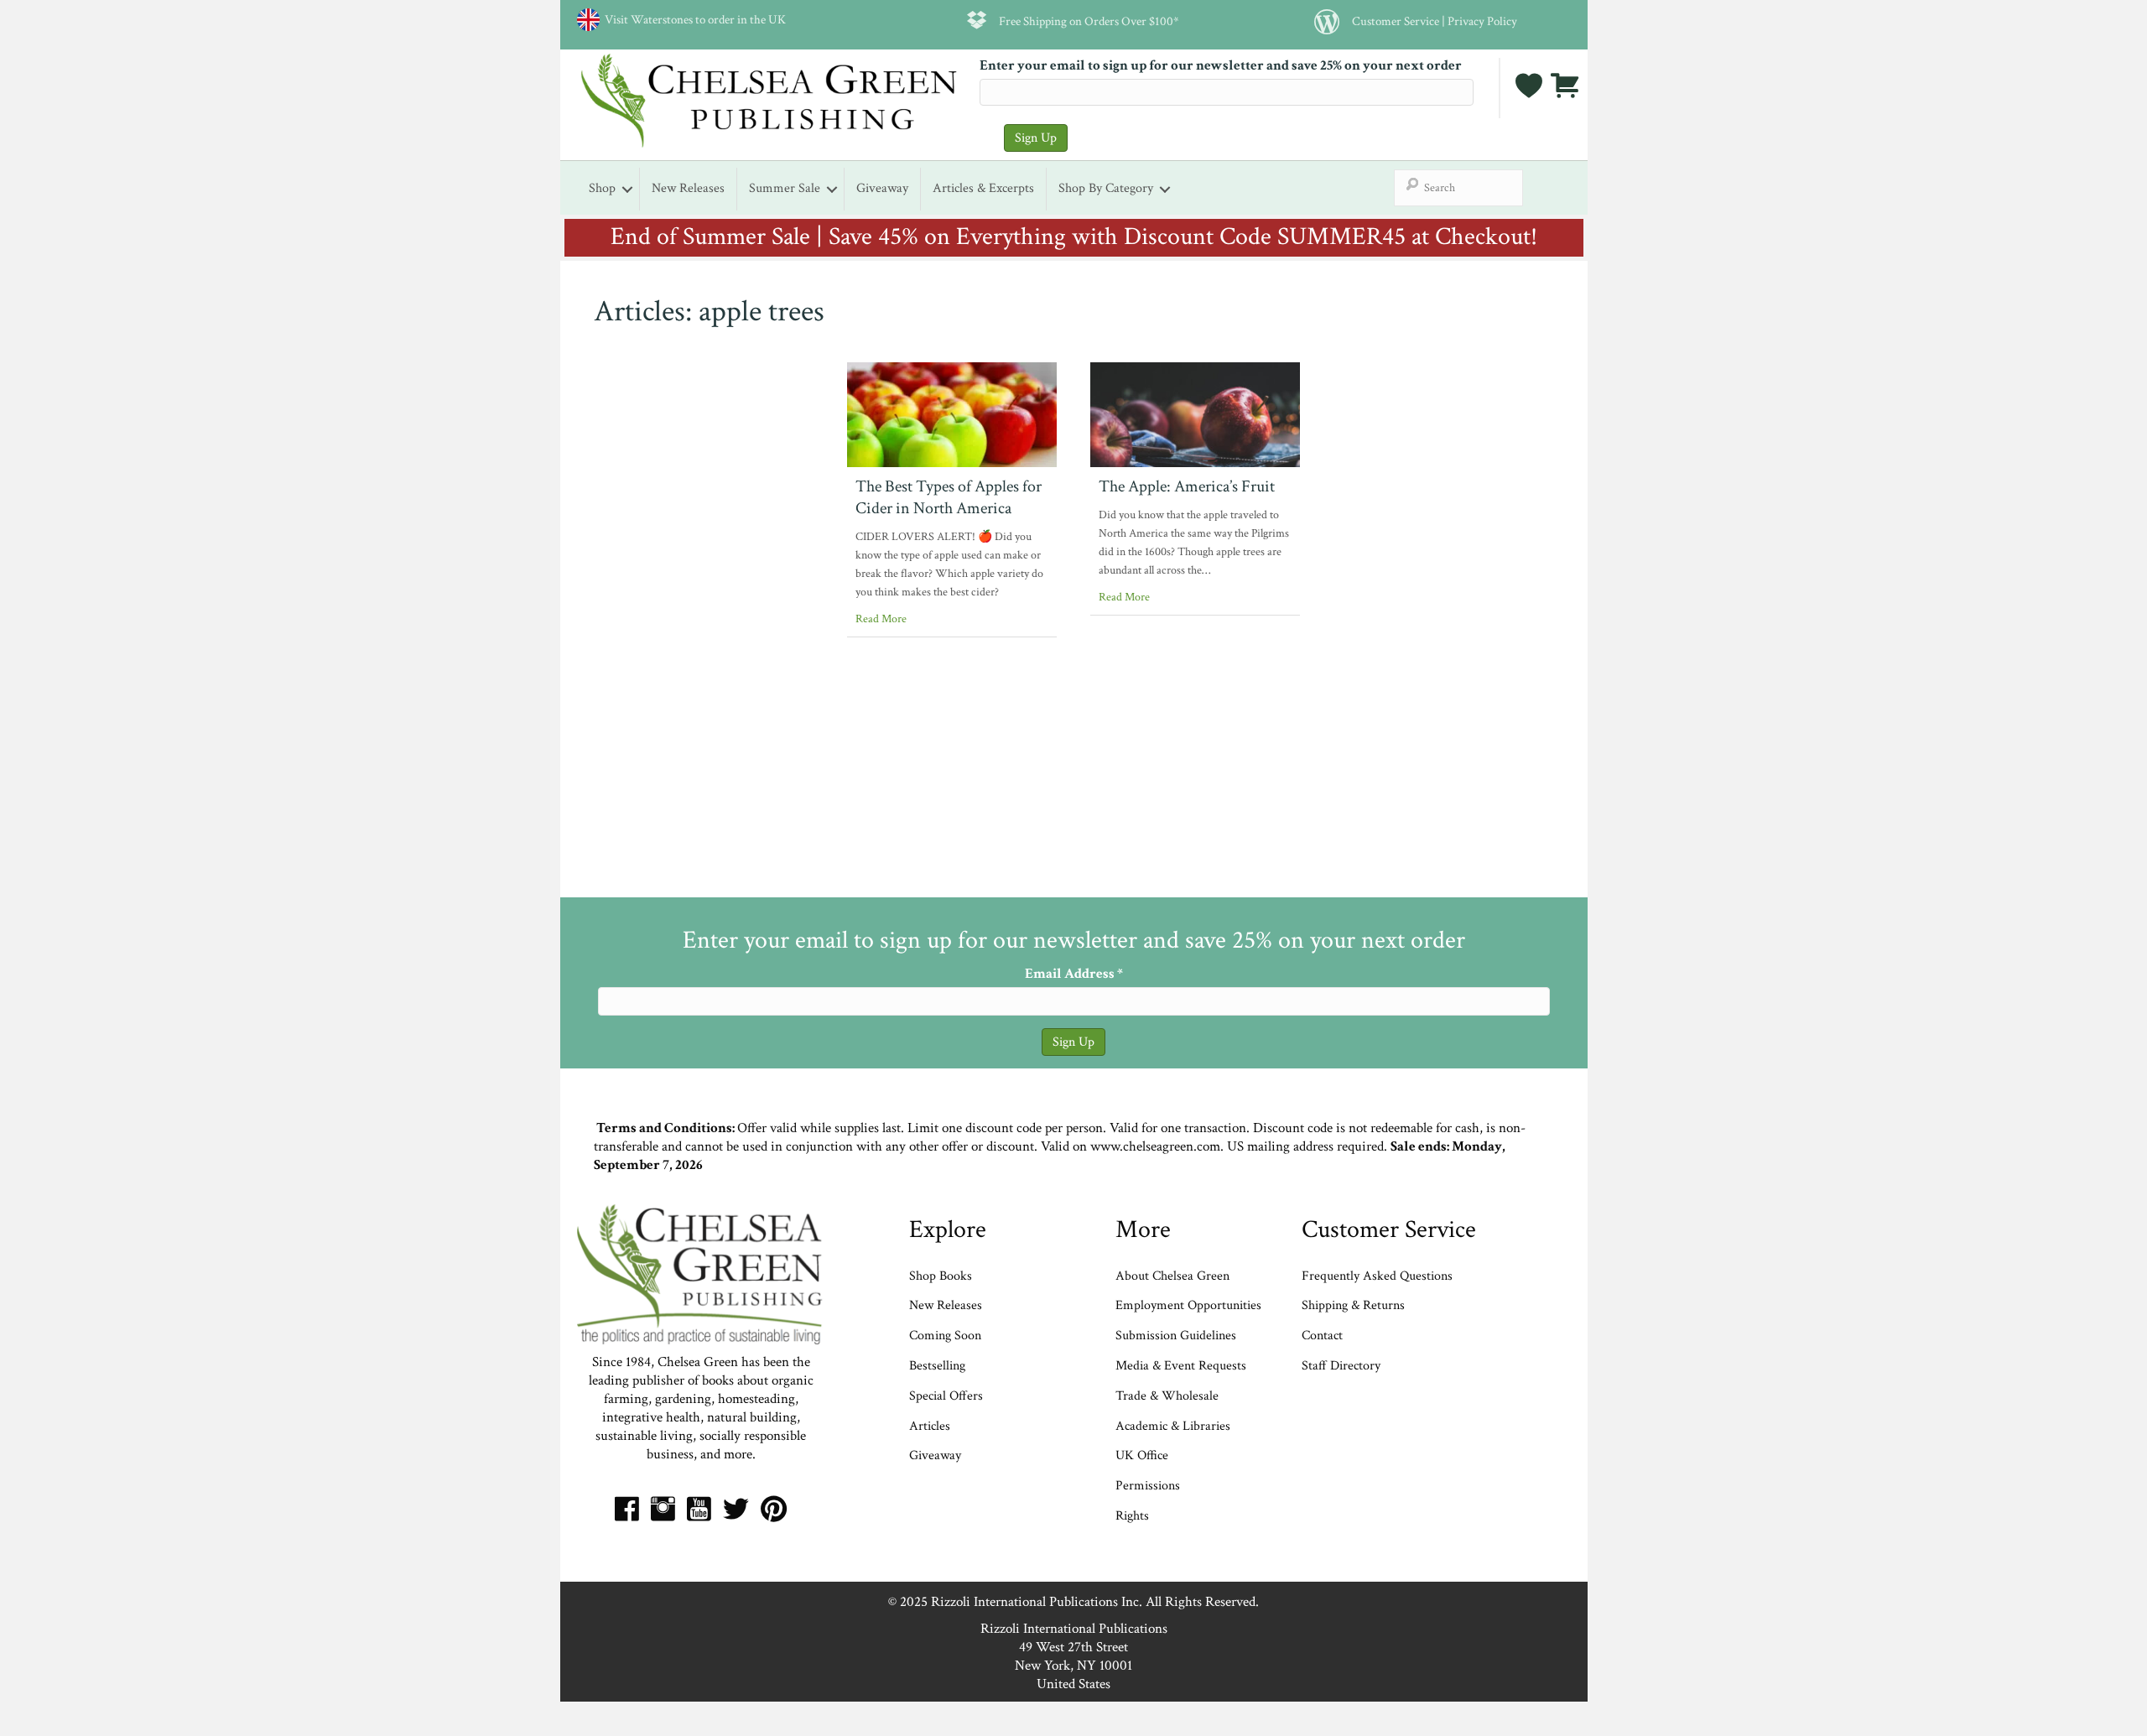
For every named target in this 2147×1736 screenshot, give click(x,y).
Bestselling (937, 1366)
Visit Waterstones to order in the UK (693, 19)
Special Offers (946, 1396)
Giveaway (882, 188)
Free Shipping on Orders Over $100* (1089, 21)
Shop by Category (1106, 188)
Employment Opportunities (1188, 1305)
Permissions (1148, 1486)
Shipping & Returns (1353, 1305)
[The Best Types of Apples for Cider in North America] (952, 413)
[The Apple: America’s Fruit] (1195, 413)
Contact (1322, 1336)
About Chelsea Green (1172, 1276)
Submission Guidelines (1176, 1336)
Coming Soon (945, 1336)
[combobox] (1458, 188)
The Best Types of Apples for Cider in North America (949, 497)
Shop (602, 188)
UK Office (1142, 1455)
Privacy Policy (1482, 21)
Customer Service (1396, 21)
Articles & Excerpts (983, 188)
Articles (930, 1426)
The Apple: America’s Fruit (1187, 486)
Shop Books (941, 1276)
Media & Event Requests (1183, 1366)
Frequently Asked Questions (1377, 1276)
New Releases (688, 188)
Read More (881, 619)
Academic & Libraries (1173, 1426)
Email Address (1074, 974)
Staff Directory (1341, 1366)
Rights (1132, 1516)
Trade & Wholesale (1167, 1396)
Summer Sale (785, 188)
